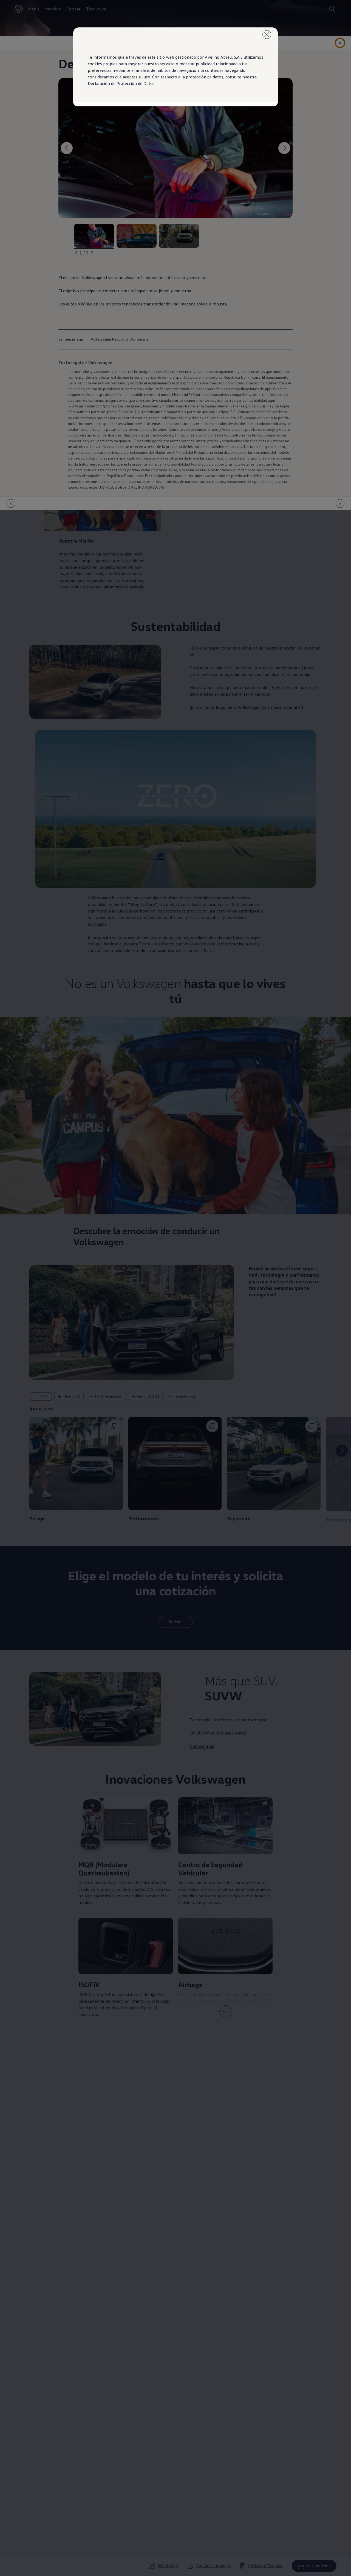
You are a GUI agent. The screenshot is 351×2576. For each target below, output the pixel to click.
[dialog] (175, 1288)
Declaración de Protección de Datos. (122, 83)
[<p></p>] (267, 35)
